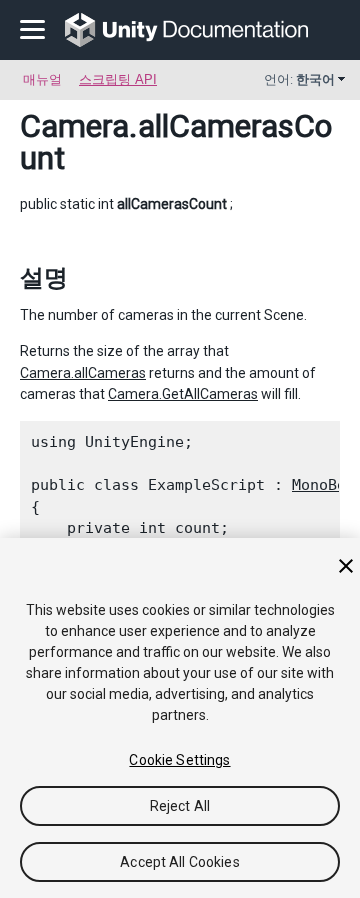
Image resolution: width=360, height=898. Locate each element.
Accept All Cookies (180, 862)
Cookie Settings (179, 760)
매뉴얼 (42, 79)
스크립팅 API (118, 79)
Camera (74, 126)
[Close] (346, 566)
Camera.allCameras (83, 373)
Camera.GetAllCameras (183, 394)
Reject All (180, 806)
